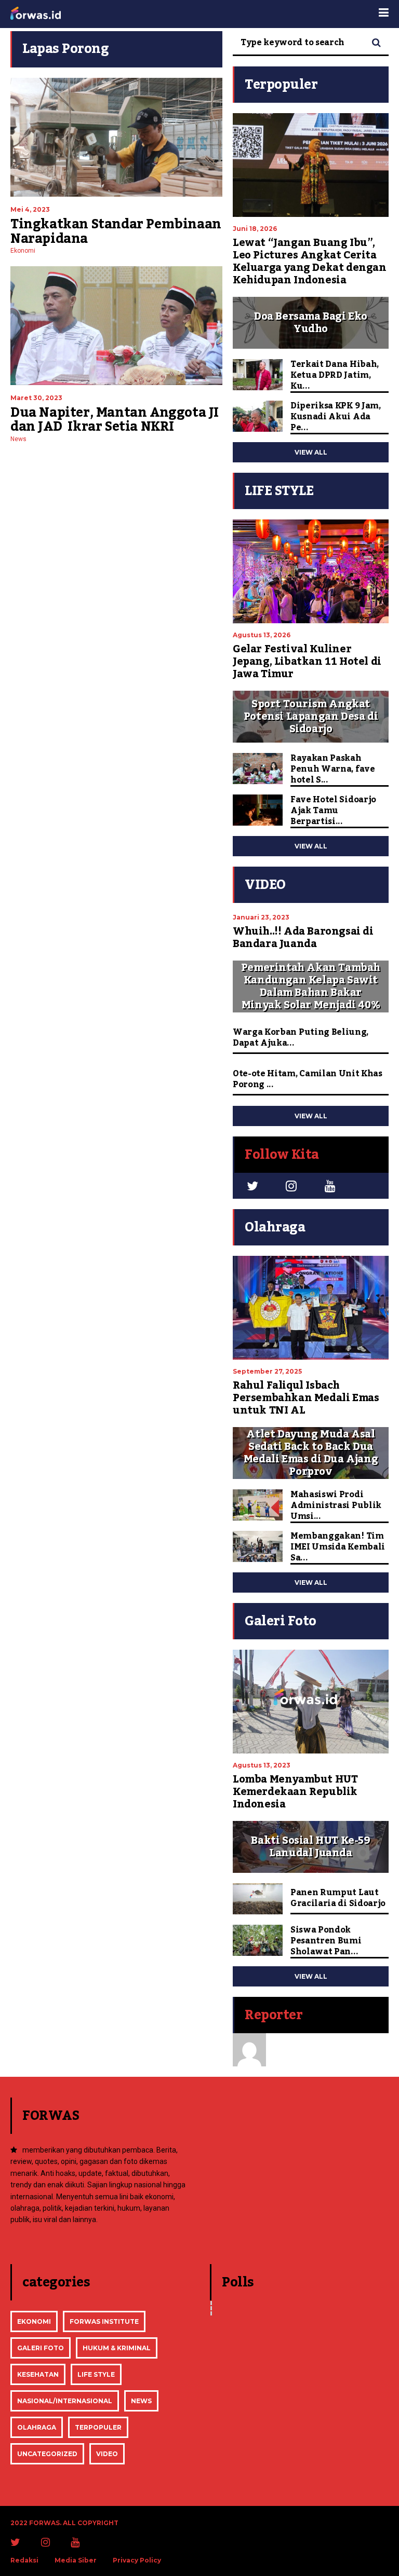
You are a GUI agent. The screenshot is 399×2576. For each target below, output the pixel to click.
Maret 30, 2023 (36, 398)
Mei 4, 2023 (30, 209)
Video (107, 2454)
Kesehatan (38, 2374)
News (18, 439)
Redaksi (24, 2560)
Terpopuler (98, 2427)
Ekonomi (23, 251)
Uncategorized (47, 2454)
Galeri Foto (41, 2348)
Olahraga (37, 2427)
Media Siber (76, 2560)
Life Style (96, 2374)
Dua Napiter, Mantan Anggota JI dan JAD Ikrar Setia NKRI (115, 420)
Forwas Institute (104, 2321)
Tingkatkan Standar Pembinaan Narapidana (116, 231)
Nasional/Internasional (65, 2401)
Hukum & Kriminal (117, 2348)
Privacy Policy (137, 2560)
